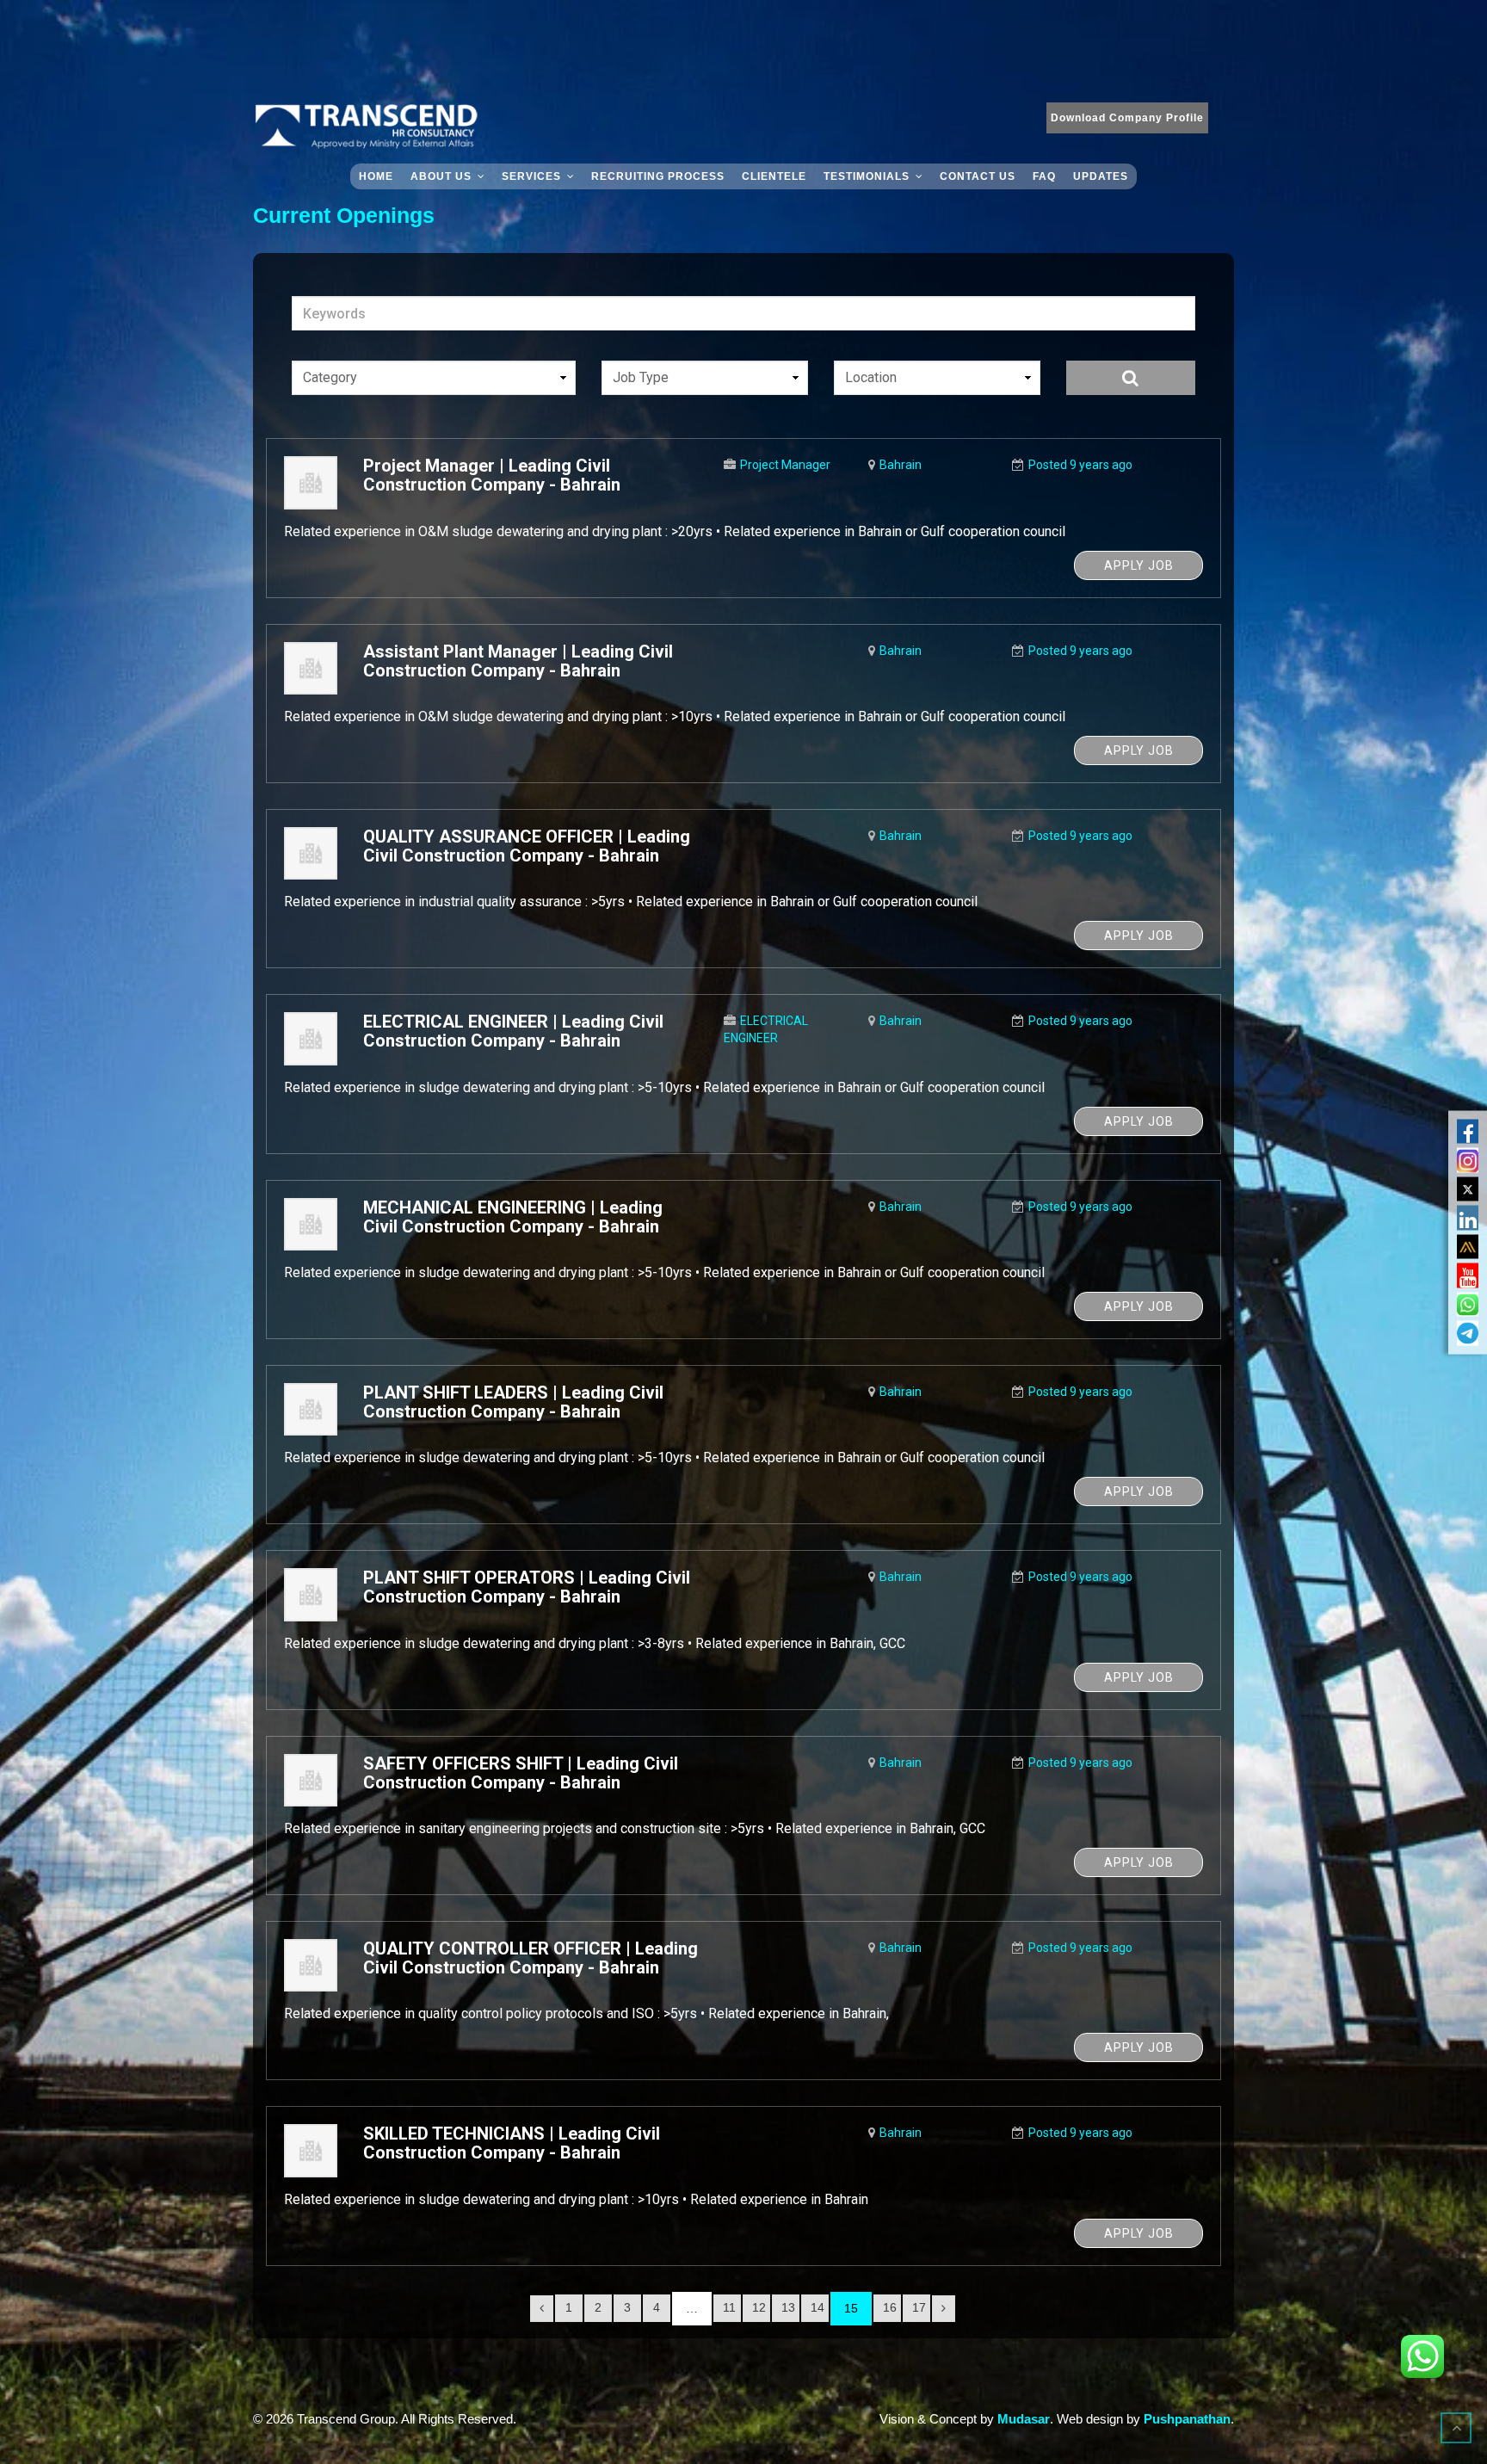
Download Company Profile (1127, 118)
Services (531, 176)
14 (818, 2307)
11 (729, 2307)
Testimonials (867, 176)
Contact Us (978, 176)
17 (919, 2307)
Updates (1101, 176)
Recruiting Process (658, 176)
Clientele (774, 176)
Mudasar (1024, 2419)
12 (759, 2307)
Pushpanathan (1187, 2419)
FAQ (1044, 176)
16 (890, 2307)
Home (376, 176)
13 (788, 2307)
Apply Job (1139, 565)
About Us (441, 176)
